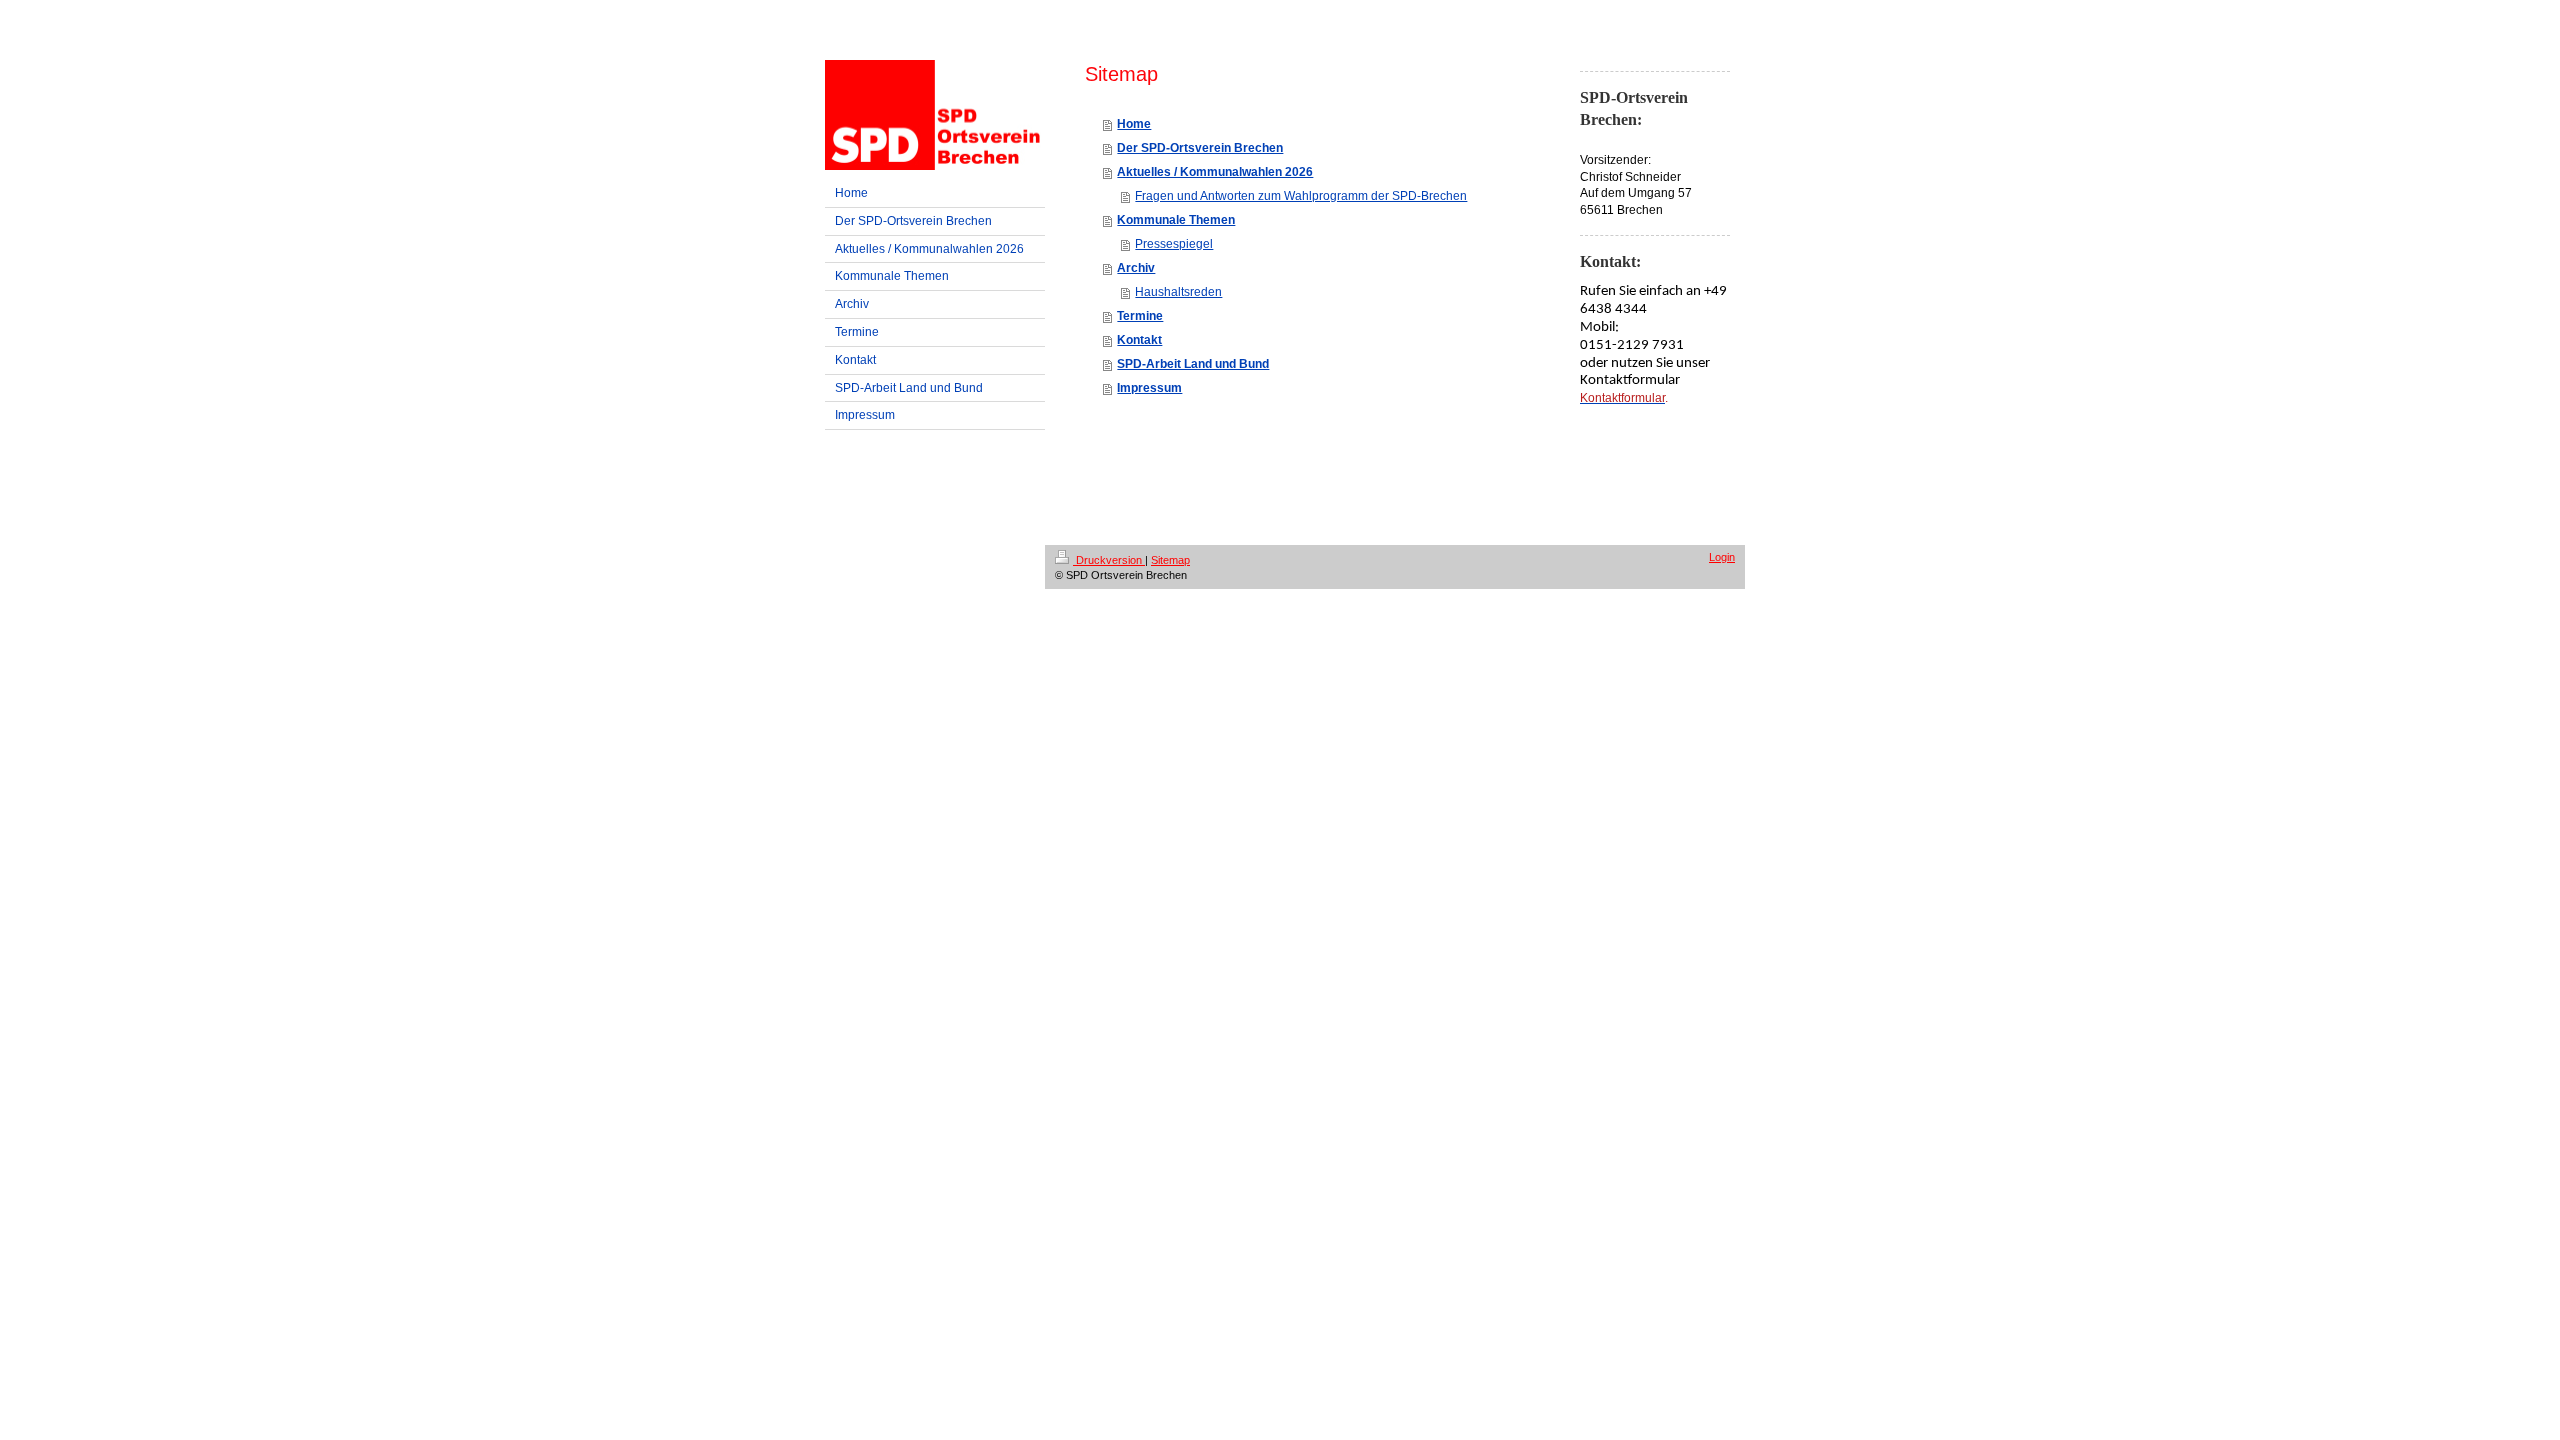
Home (1134, 124)
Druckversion (1109, 560)
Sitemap (1170, 560)
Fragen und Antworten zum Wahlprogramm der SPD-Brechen (1301, 196)
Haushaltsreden (1178, 292)
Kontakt (1139, 340)
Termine (1140, 316)
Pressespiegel (1174, 244)
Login (1722, 557)
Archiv (1136, 268)
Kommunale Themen (1176, 220)
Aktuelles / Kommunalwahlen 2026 (1215, 172)
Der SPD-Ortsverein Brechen (1200, 148)
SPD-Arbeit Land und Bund (1193, 364)
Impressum (1149, 388)
